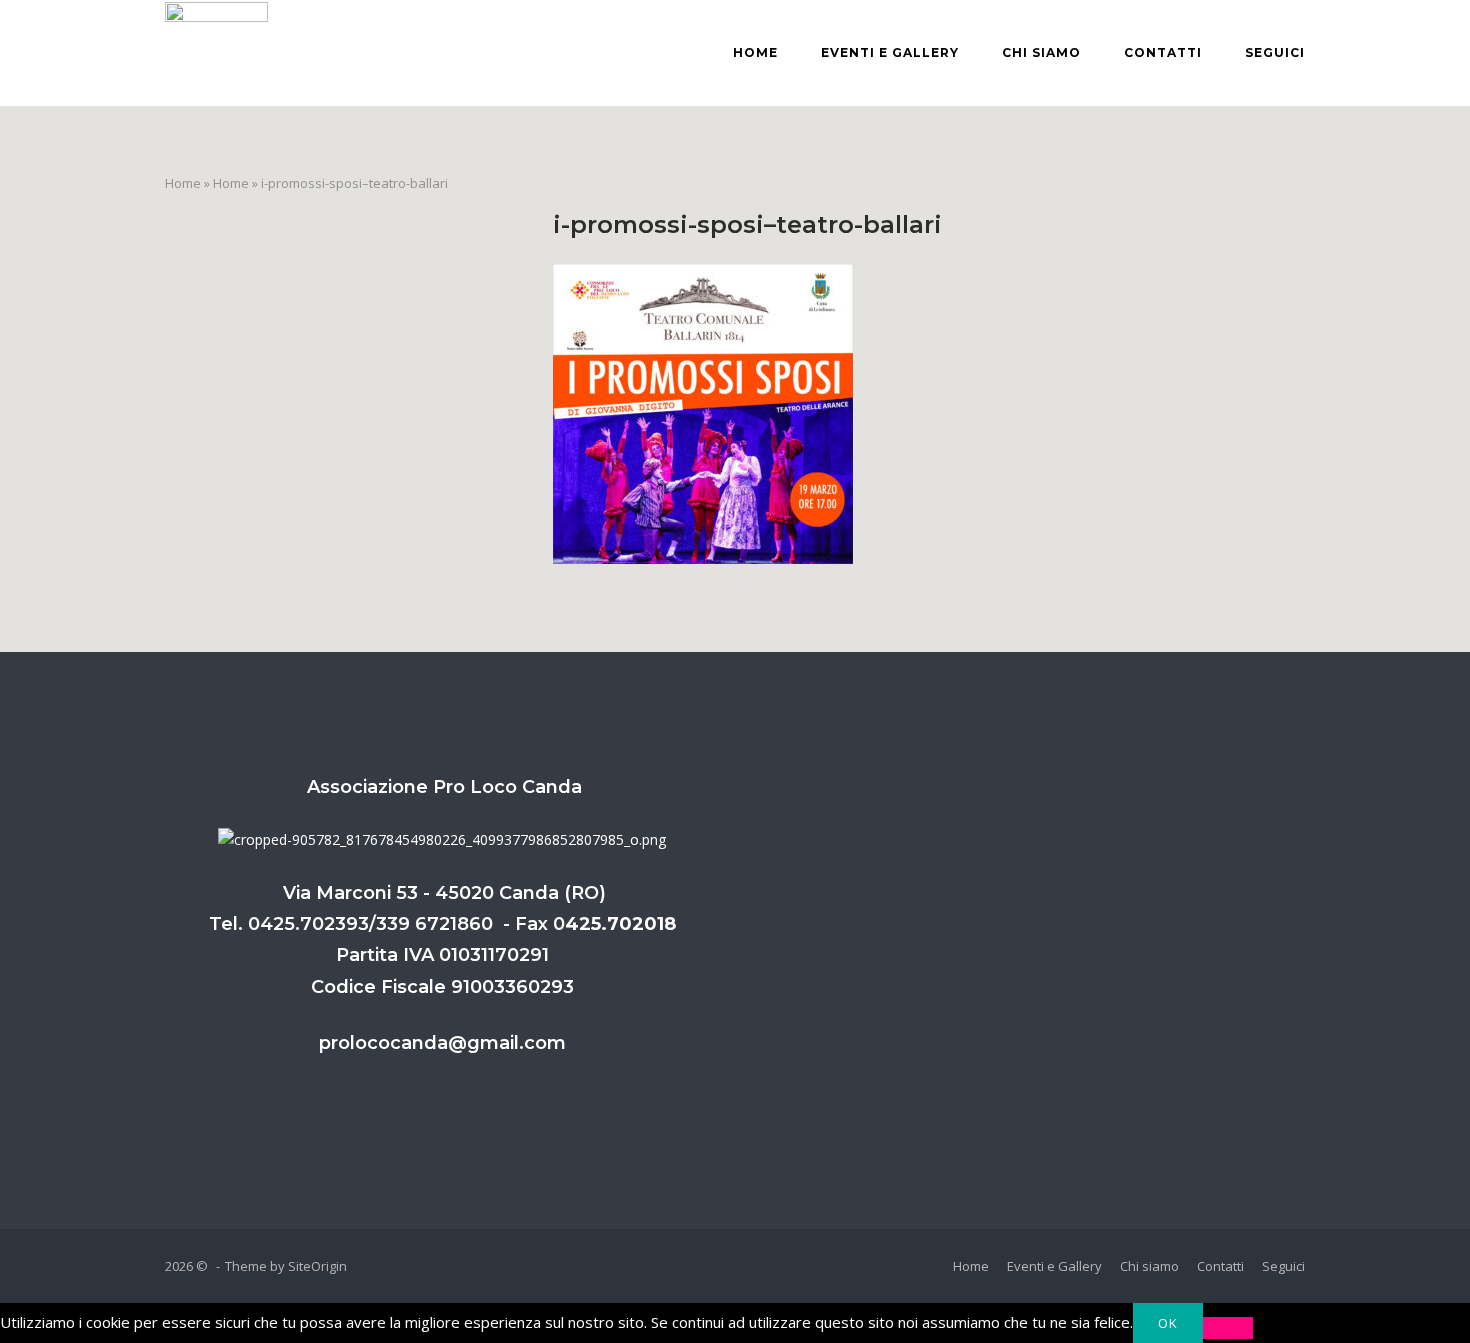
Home (755, 52)
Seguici (1275, 52)
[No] (1228, 1328)
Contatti (1163, 52)
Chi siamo (1041, 52)
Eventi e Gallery (890, 52)
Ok (1168, 1323)
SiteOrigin (317, 1266)
